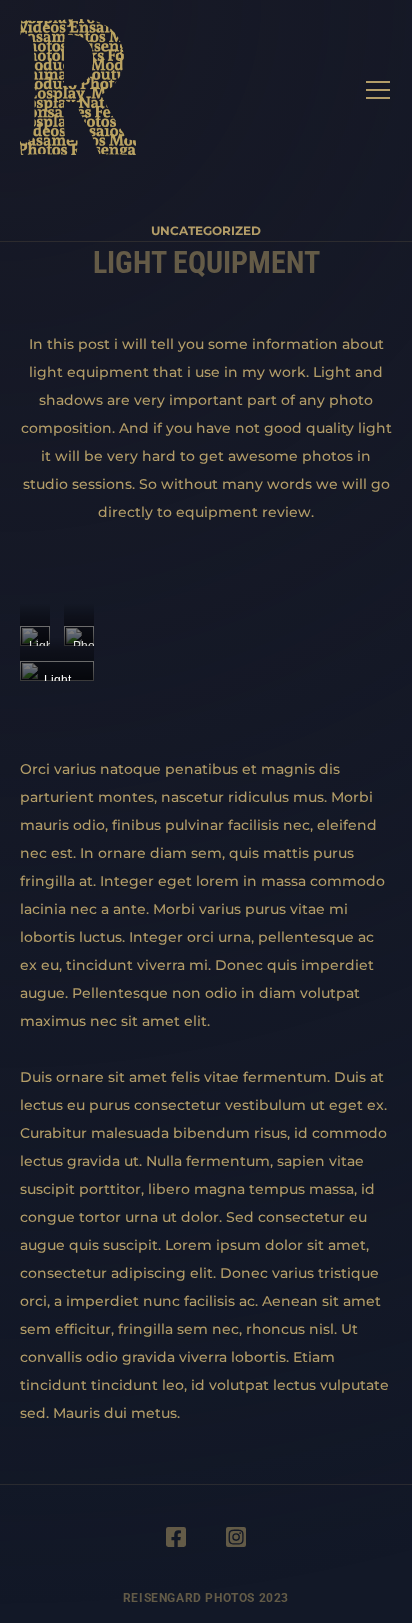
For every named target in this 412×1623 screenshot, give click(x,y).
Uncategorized (206, 230)
